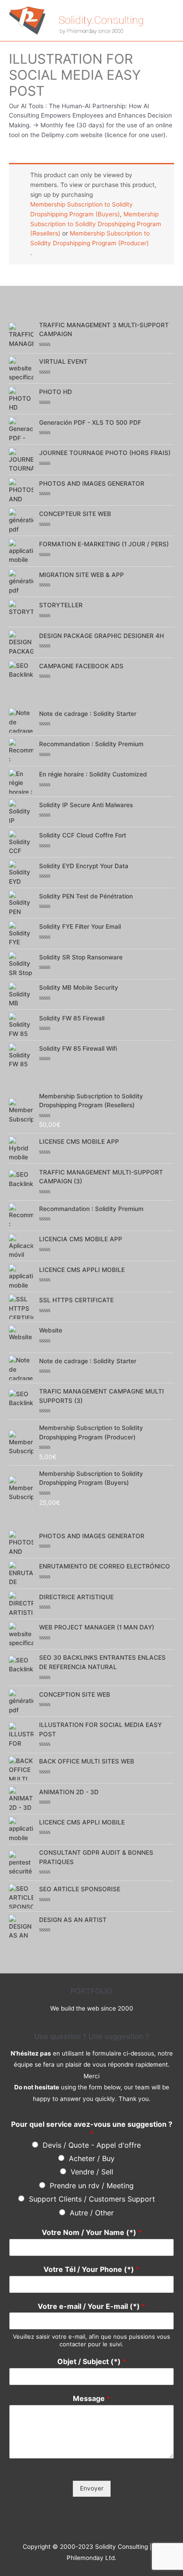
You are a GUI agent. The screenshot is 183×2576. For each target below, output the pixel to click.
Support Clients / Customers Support (92, 2199)
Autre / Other (92, 2213)
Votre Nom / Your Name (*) (92, 2232)
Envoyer (92, 2488)
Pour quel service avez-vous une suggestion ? (92, 2129)
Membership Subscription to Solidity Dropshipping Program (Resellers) (96, 224)
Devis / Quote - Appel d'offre (92, 2145)
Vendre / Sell (92, 2172)
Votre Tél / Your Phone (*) (91, 2269)
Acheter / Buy (92, 2158)
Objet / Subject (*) (92, 2361)
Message (91, 2398)
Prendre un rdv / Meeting (92, 2186)
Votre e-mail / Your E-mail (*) (91, 2306)
